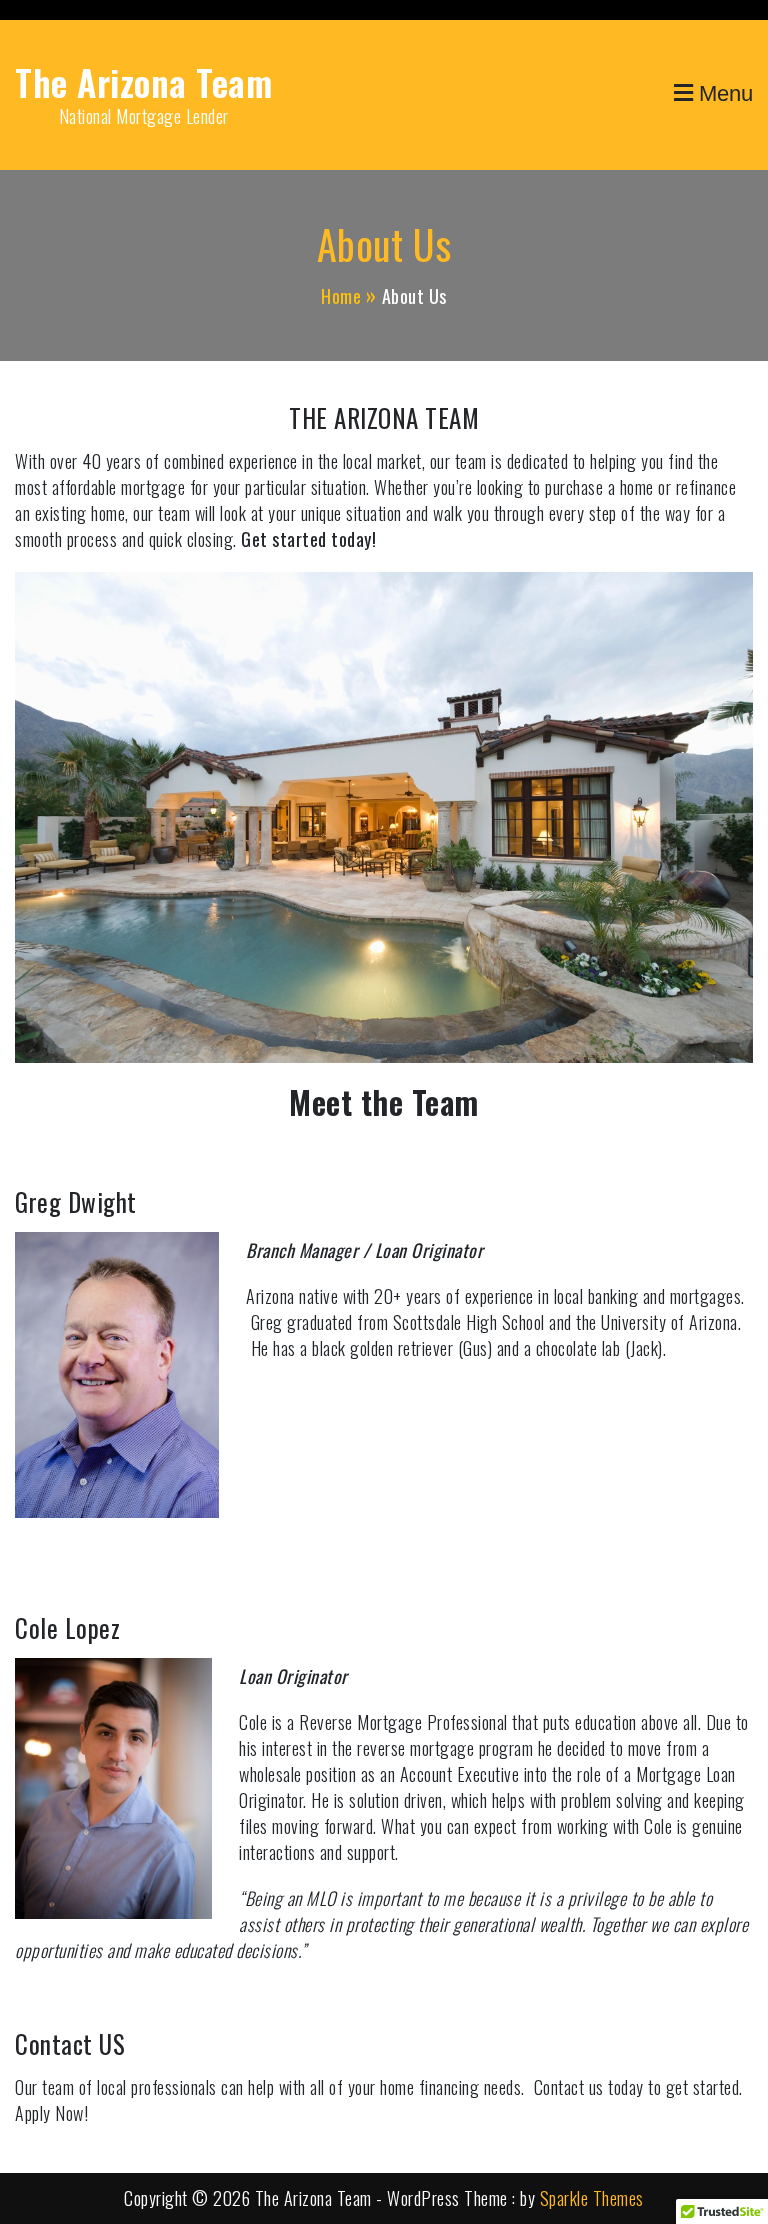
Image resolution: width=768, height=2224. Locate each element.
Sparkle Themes (592, 2198)
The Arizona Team (143, 81)
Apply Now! (51, 2113)
